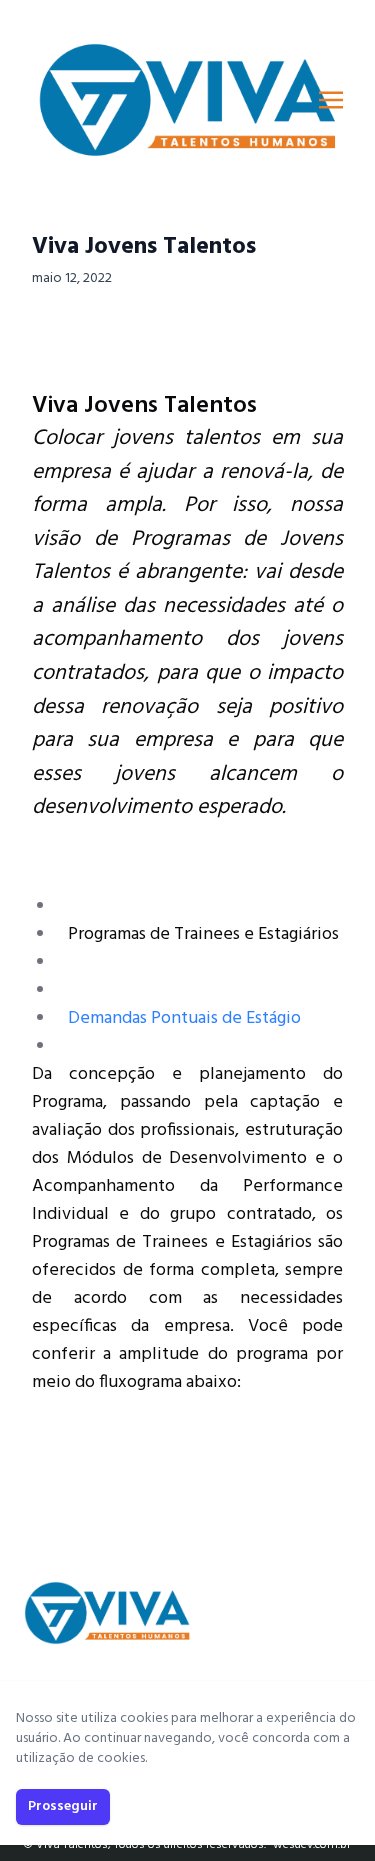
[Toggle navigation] (331, 100)
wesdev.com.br (312, 1845)
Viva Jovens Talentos (144, 247)
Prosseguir (63, 1806)
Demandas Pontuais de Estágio (184, 1018)
